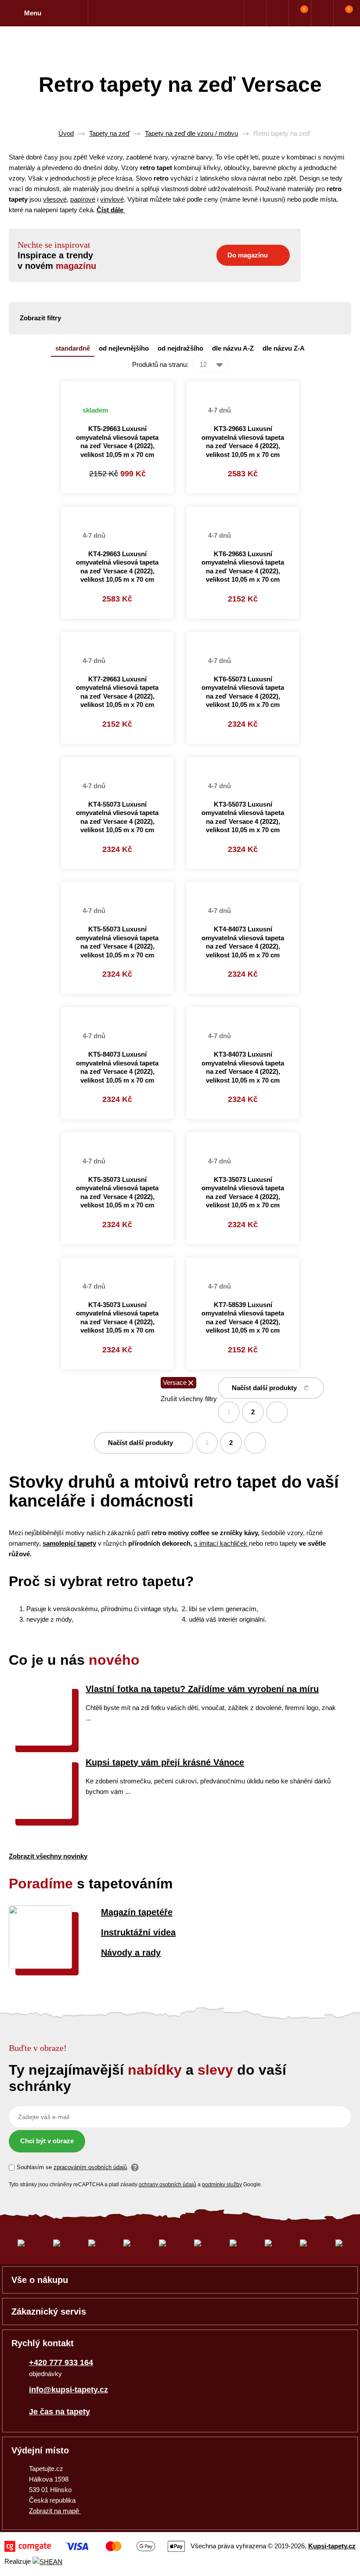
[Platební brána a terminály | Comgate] (95, 2546)
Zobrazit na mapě (55, 2511)
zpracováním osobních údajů (90, 2167)
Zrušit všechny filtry (189, 1399)
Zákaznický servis (49, 2312)
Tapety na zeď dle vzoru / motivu (191, 133)
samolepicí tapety (69, 1543)
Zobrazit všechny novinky (48, 1856)
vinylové (112, 199)
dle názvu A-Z (233, 348)
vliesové (55, 199)
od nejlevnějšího (124, 348)
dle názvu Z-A (284, 348)
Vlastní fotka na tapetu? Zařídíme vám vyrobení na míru (202, 1689)
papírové (83, 199)
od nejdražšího (180, 348)
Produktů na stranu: (160, 364)
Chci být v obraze (47, 2141)
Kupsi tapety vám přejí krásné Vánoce (165, 1762)
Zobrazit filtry (40, 318)
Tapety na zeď (109, 133)
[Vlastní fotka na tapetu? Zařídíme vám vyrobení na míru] (40, 1743)
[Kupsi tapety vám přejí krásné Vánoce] (40, 1817)
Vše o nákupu (40, 2280)
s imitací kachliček (221, 1543)
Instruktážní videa (138, 1932)
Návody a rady (131, 1953)
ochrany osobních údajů (167, 2185)
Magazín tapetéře (137, 1912)
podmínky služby (222, 2185)
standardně (73, 348)
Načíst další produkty (264, 1388)
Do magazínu (248, 255)
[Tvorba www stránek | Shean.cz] (47, 2562)
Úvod (66, 133)
